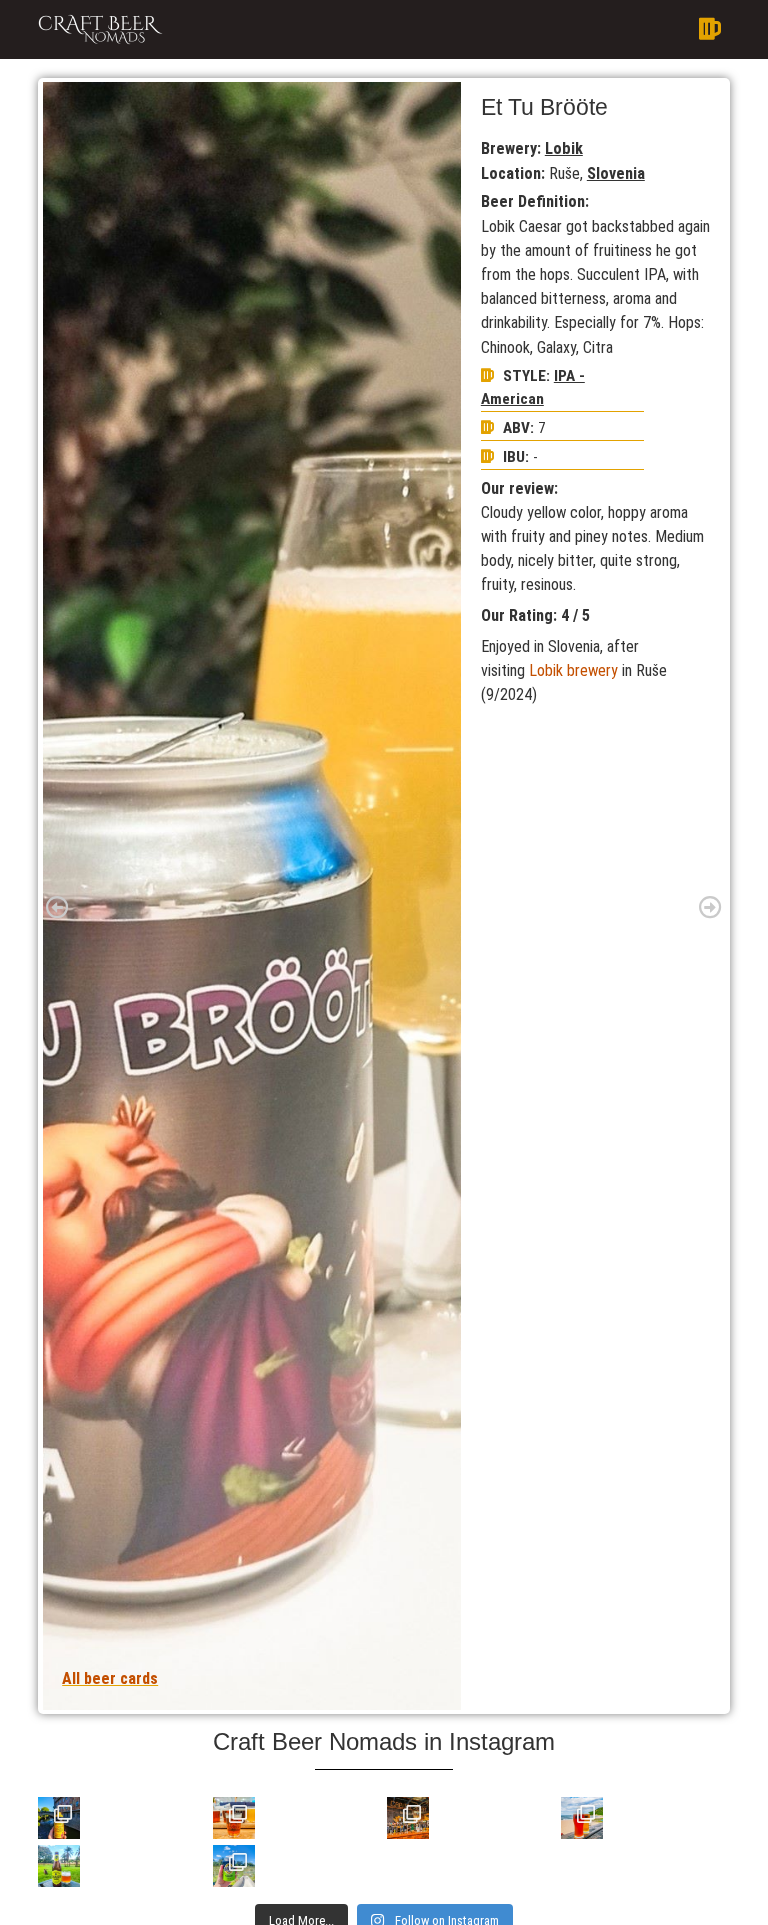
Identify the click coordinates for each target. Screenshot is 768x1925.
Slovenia (616, 173)
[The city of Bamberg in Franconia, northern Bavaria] (59, 1818)
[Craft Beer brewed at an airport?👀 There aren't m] (234, 1818)
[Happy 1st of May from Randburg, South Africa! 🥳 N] (59, 1866)
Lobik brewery (573, 670)
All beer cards (110, 1678)
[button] (453, 30)
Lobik (564, 148)
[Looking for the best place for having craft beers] (408, 1818)
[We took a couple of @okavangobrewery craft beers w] (234, 1866)
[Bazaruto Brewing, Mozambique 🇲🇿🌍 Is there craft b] (582, 1818)
